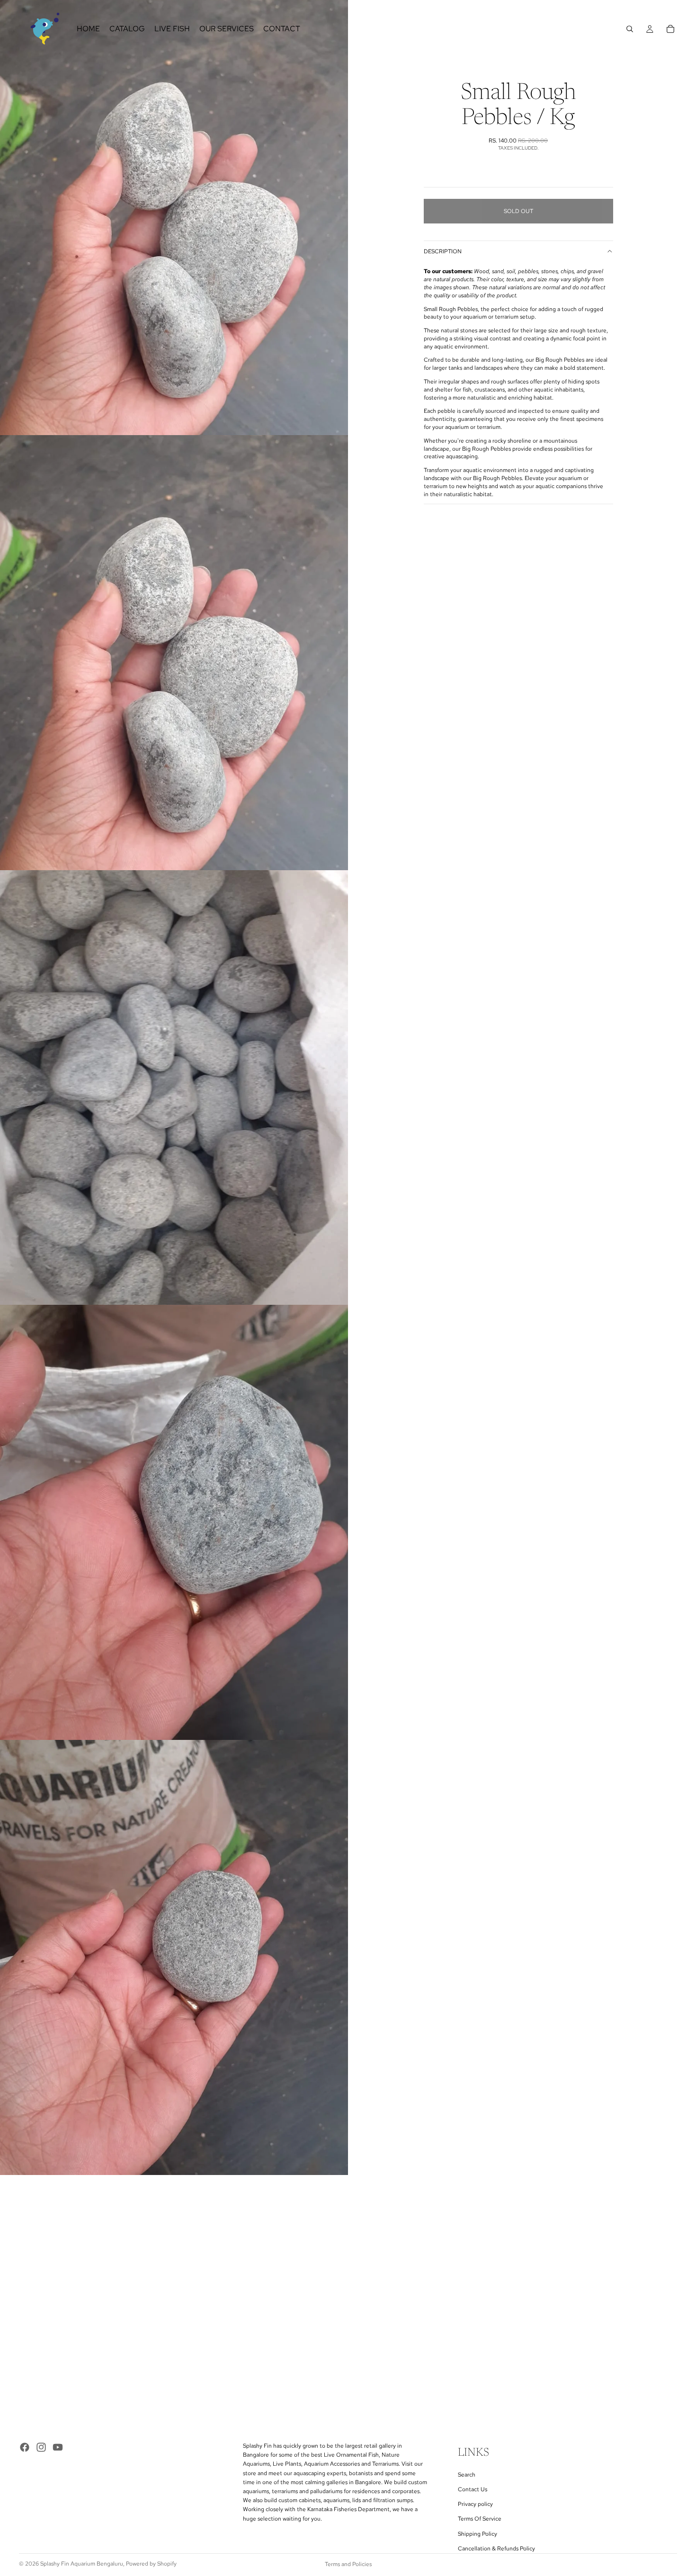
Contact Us (473, 2489)
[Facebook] (25, 2447)
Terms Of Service (480, 2519)
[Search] (630, 29)
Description (443, 251)
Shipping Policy (477, 2534)
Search (467, 2475)
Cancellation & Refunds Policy (496, 2549)
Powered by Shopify (151, 2564)
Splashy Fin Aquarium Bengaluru (82, 2564)
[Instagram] (41, 2447)
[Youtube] (58, 2447)
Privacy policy (475, 2504)
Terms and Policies (348, 2564)
